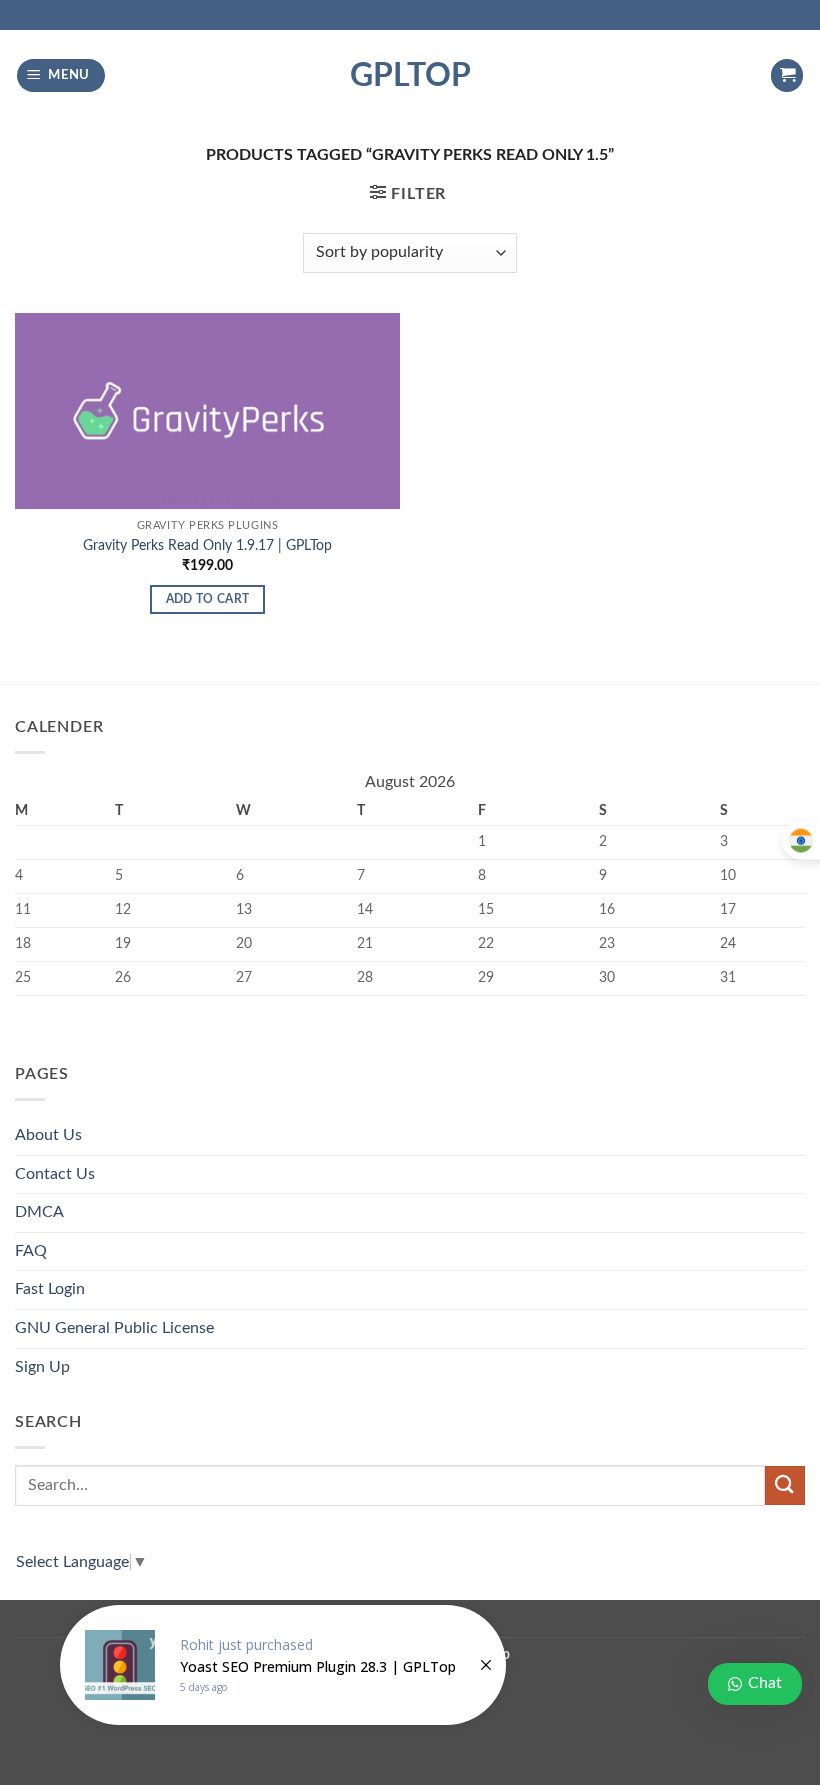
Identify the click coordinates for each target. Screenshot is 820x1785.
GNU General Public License (114, 1328)
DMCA (39, 1212)
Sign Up (42, 1367)
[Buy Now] (283, 1665)
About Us (48, 1135)
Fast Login (50, 1289)
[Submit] (785, 1485)
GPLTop (410, 76)
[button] (61, 75)
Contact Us (55, 1174)
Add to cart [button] (208, 599)
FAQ (31, 1251)
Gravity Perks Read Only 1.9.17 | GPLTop (207, 545)
